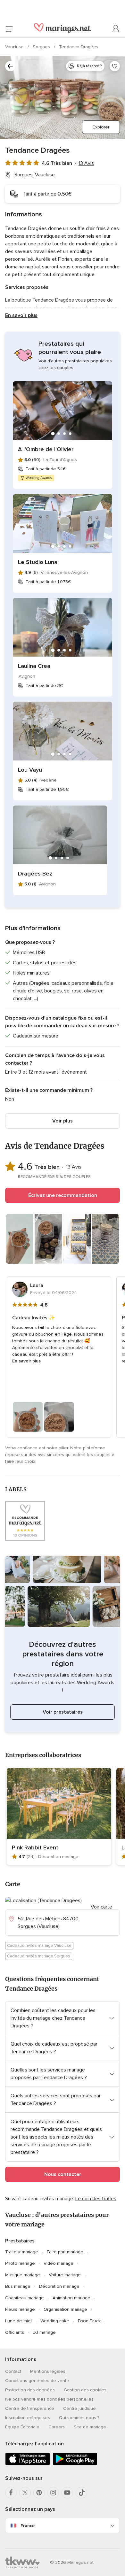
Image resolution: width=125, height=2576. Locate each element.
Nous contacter (63, 2174)
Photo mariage (20, 2263)
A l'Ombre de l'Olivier (46, 449)
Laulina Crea (34, 666)
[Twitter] (25, 2493)
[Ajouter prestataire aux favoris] (115, 66)
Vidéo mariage (58, 2263)
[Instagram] (53, 2493)
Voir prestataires (63, 1712)
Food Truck (89, 2321)
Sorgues (42, 47)
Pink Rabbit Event (35, 1847)
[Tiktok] (81, 2493)
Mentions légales (48, 2371)
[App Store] (28, 2464)
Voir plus (63, 1121)
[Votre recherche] (10, 66)
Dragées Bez (35, 874)
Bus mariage (18, 2286)
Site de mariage (90, 2427)
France (28, 2526)
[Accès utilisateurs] (116, 29)
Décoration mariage (59, 2286)
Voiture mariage (65, 2275)
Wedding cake (55, 2321)
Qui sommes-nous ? (79, 2418)
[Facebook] (11, 2493)
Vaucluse (15, 47)
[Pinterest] (39, 2493)
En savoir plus (21, 315)
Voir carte (101, 1907)
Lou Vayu (30, 770)
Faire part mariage (65, 2252)
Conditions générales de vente (37, 2381)
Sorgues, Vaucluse (35, 175)
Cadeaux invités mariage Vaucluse (39, 1946)
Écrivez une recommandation (63, 1195)
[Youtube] (67, 2493)
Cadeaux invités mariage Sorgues (39, 1956)
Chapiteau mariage (25, 2298)
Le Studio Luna (38, 562)
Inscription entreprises (28, 2418)
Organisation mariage (65, 2309)
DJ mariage (44, 2332)
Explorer (101, 127)
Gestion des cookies (85, 2390)
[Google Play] (75, 2464)
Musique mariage (23, 2275)
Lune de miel (18, 2321)
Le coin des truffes (96, 2199)
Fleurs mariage (20, 2309)
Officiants (15, 2332)
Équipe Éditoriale (22, 2427)
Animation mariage (71, 2298)
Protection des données (30, 2390)
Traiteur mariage (22, 2252)
